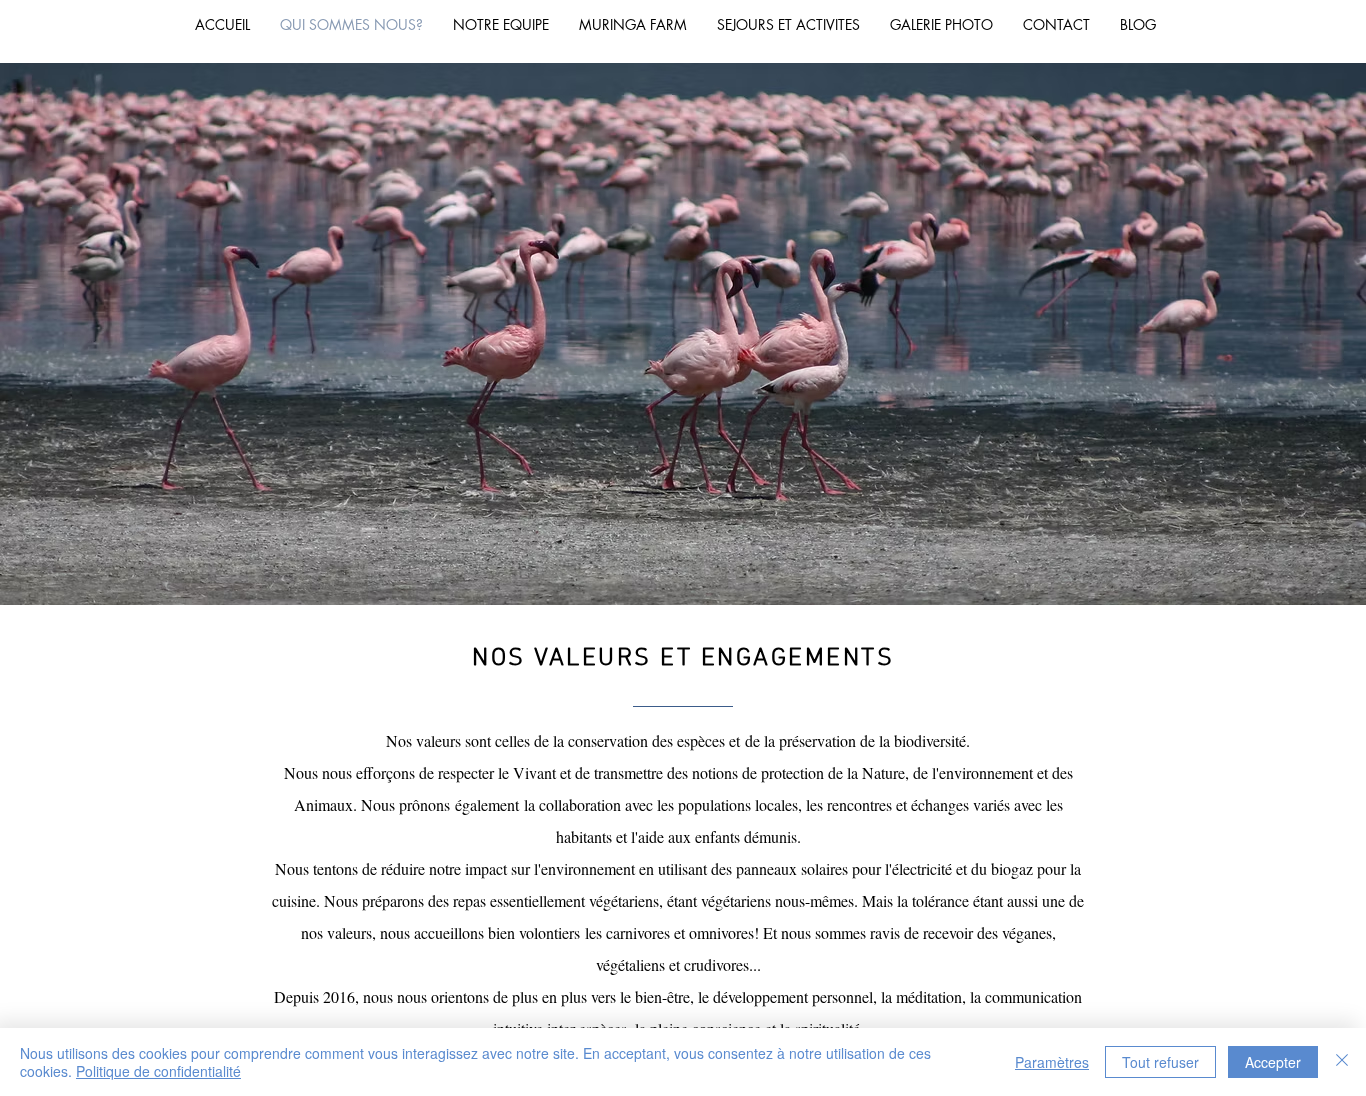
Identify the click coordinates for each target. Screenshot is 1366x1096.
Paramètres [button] (1052, 1062)
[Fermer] (1342, 1062)
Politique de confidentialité (158, 1071)
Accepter (1273, 1062)
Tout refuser (1160, 1062)
